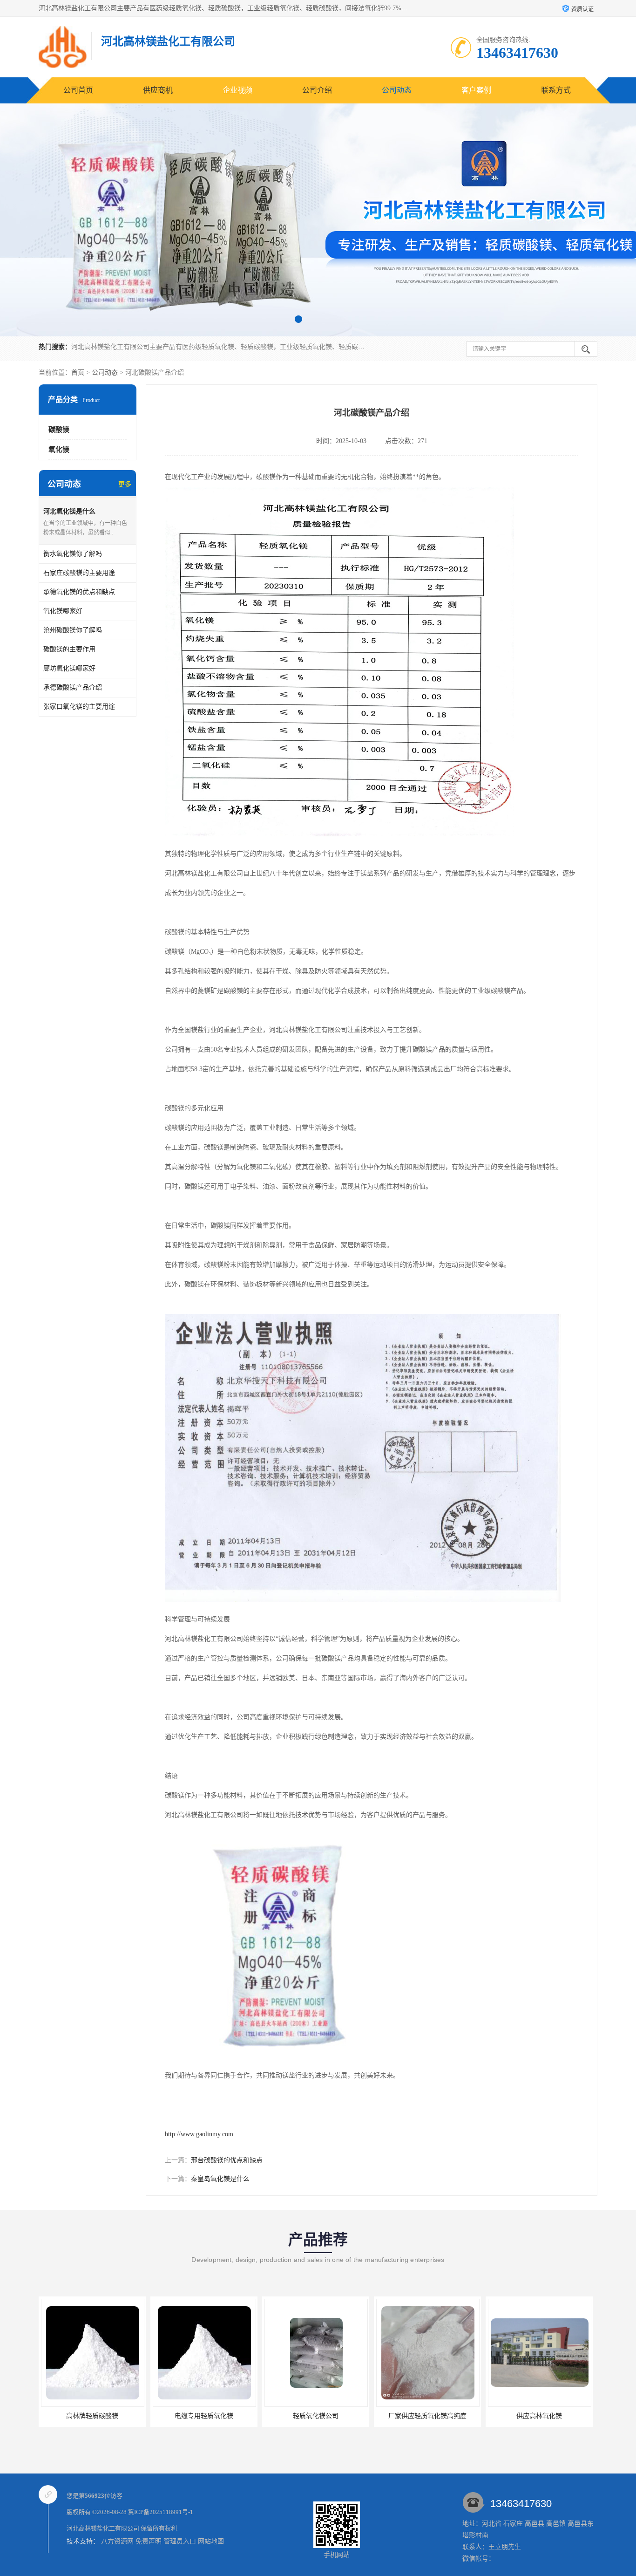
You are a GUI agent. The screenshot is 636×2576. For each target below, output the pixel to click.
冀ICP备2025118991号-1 (161, 2512)
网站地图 (211, 2541)
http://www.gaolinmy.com (199, 2134)
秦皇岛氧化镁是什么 (220, 2179)
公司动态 (397, 90)
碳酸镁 (59, 430)
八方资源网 (117, 2541)
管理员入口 (180, 2541)
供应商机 (158, 90)
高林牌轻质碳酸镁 (539, 2416)
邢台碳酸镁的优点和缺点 (227, 2160)
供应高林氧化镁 (427, 2416)
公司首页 (78, 90)
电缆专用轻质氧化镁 (92, 2416)
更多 (125, 484)
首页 (78, 372)
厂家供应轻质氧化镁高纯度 (316, 2416)
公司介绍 (317, 90)
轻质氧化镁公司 (204, 2416)
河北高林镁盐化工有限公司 (103, 2528)
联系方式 (556, 90)
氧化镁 (59, 450)
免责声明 (149, 2541)
